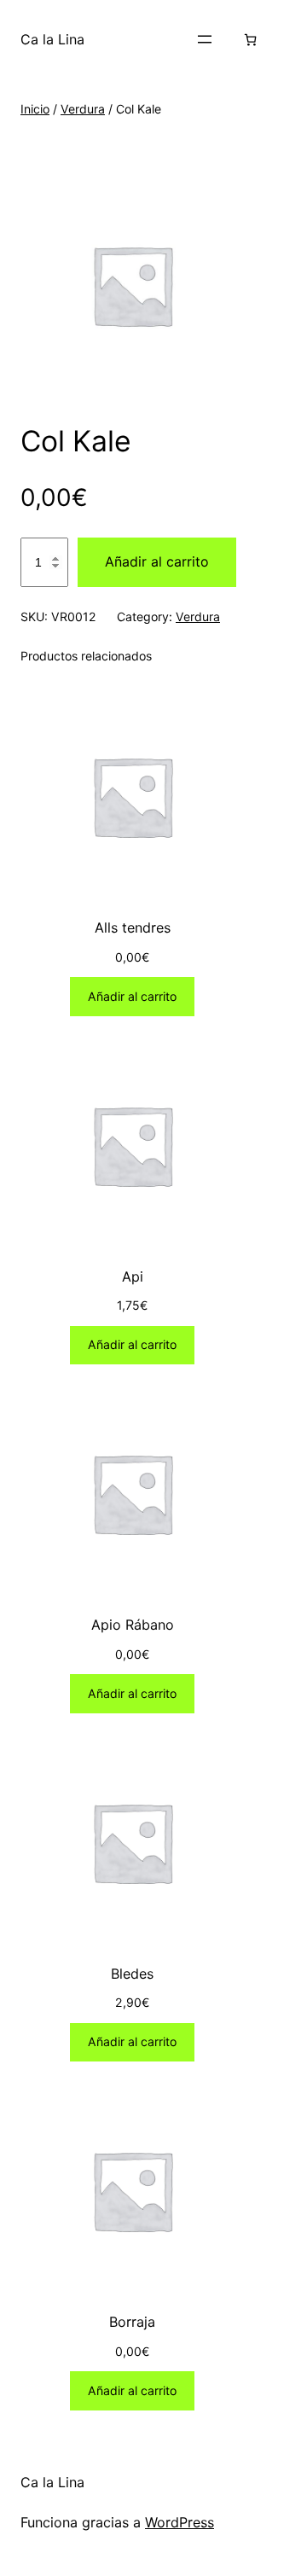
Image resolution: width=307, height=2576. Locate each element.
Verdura (83, 109)
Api (133, 1276)
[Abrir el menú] (205, 39)
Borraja (132, 2322)
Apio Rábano (133, 1625)
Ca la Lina (52, 39)
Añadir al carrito (157, 561)
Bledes (132, 1974)
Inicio (35, 109)
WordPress (180, 2522)
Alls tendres (133, 927)
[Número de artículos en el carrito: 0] (250, 40)
